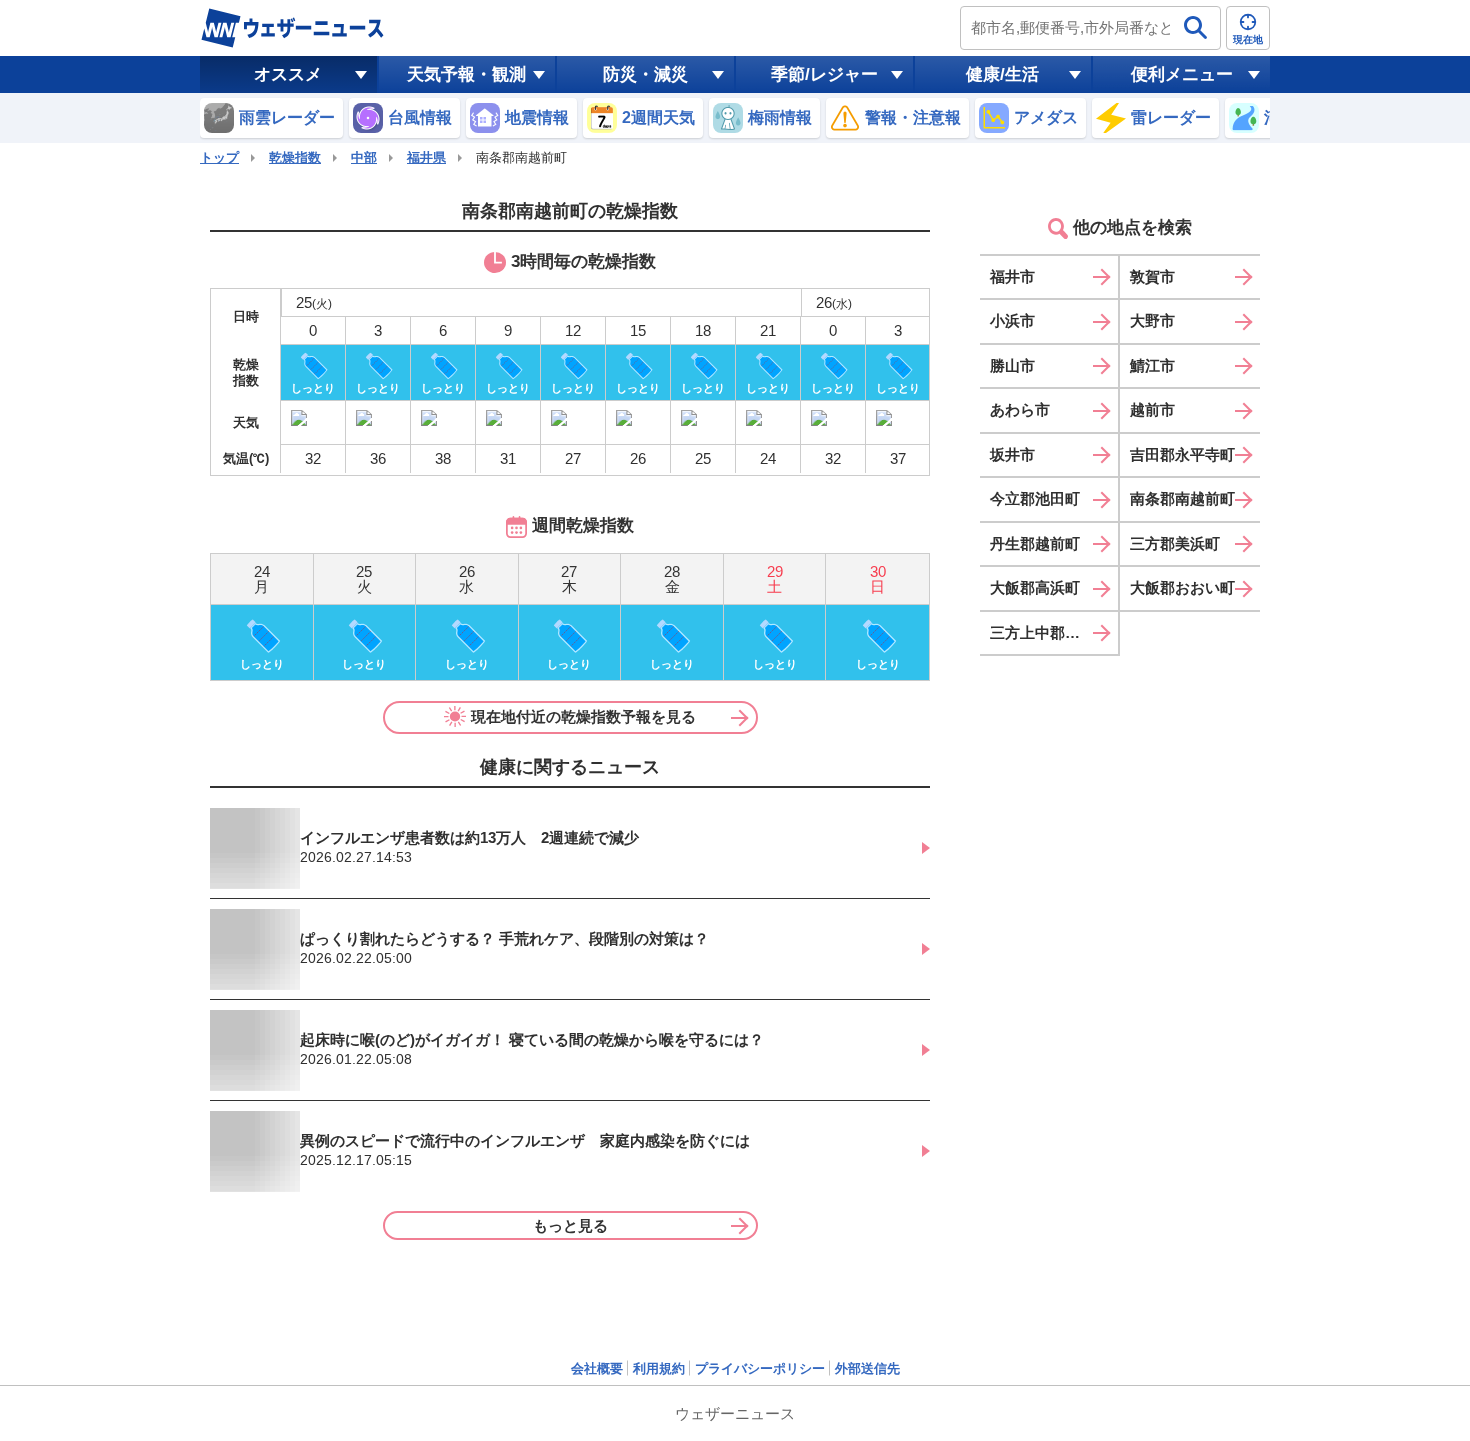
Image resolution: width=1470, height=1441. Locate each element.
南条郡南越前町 (1182, 498)
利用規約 (659, 1368)
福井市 (1012, 276)
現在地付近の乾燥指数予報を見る (583, 716)
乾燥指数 (295, 157)
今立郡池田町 (1035, 498)
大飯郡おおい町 (1182, 587)
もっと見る (570, 1225)
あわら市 (1020, 409)
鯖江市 (1152, 365)
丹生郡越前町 (1035, 543)
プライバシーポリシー (760, 1368)
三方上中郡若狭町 (1050, 632)
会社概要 (597, 1368)
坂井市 (1012, 454)
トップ (219, 157)
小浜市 (1012, 320)
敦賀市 (1152, 276)
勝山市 (1012, 365)
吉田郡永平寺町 (1182, 454)
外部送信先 (867, 1368)
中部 (364, 157)
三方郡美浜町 (1175, 543)
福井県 (426, 157)
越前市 (1152, 409)
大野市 (1152, 320)
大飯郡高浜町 (1035, 587)
